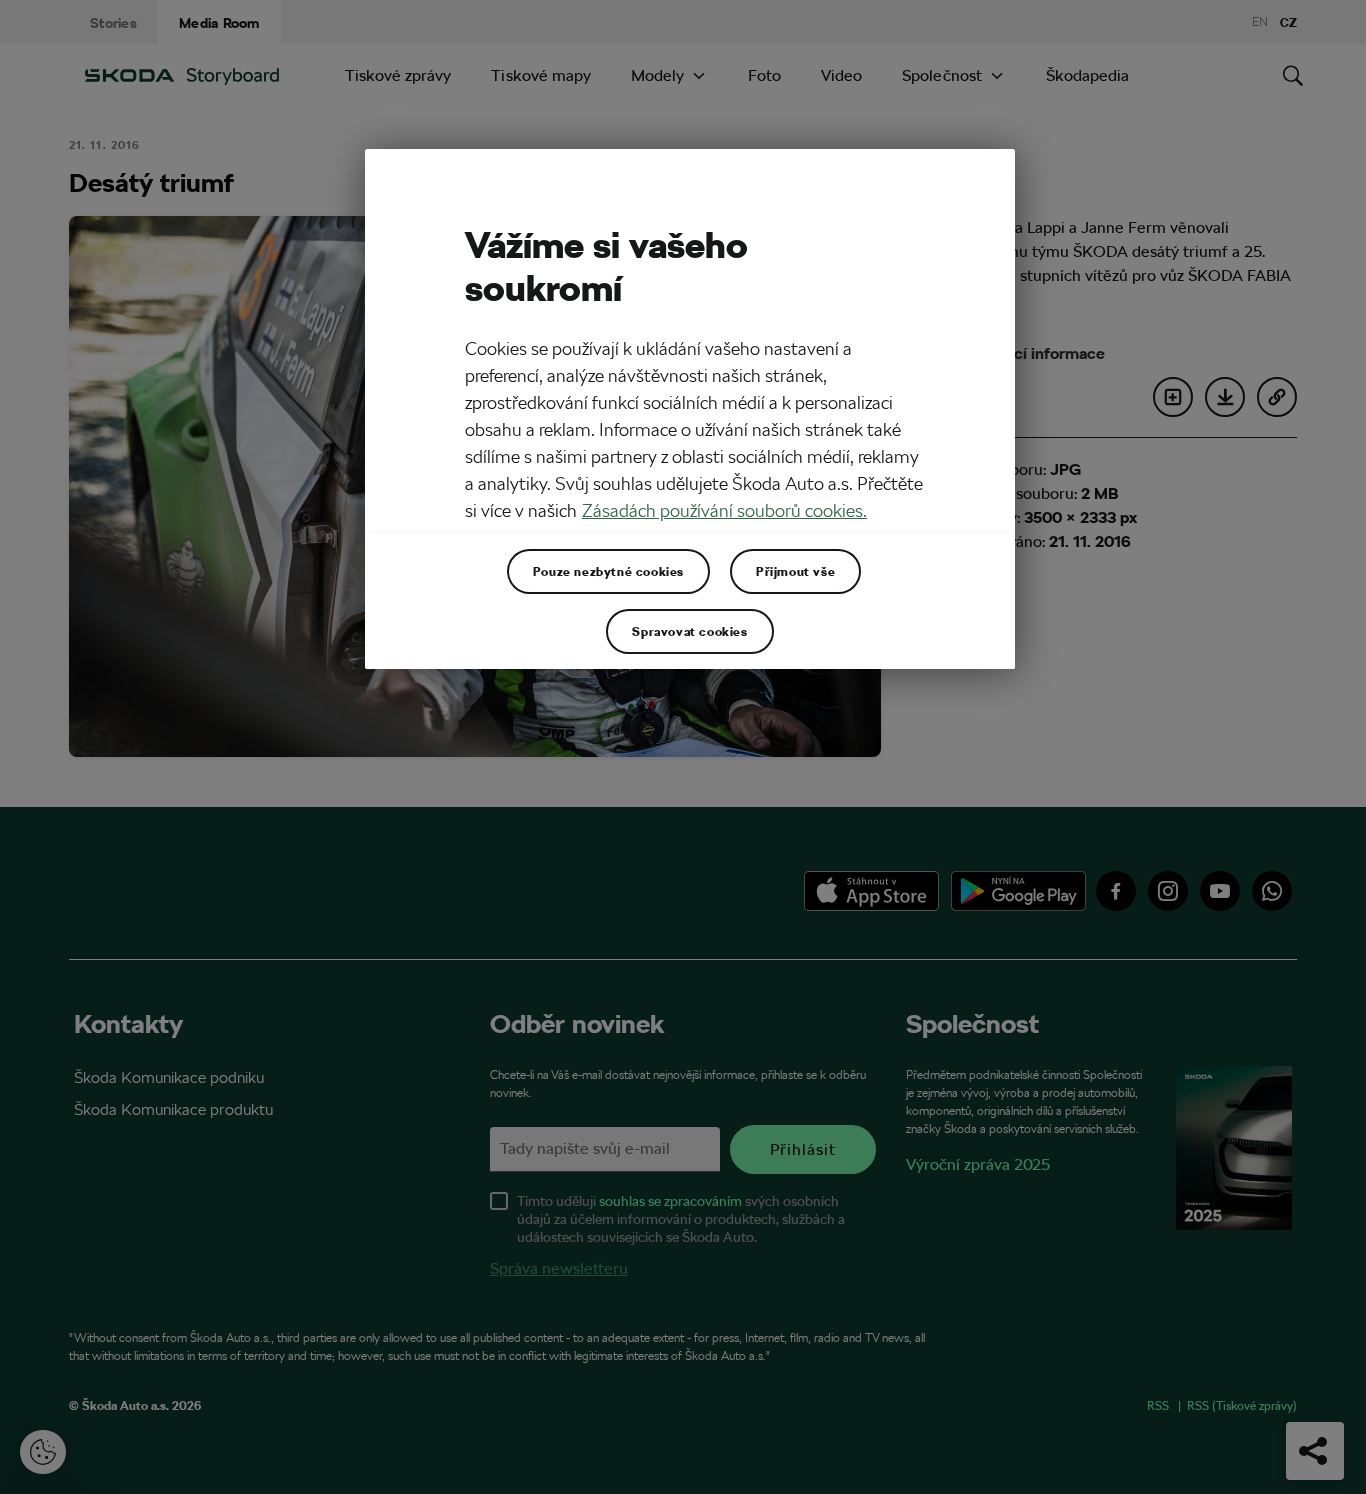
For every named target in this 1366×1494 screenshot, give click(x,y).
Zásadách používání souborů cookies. (724, 510)
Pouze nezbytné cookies (608, 571)
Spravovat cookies (689, 631)
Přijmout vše (795, 571)
